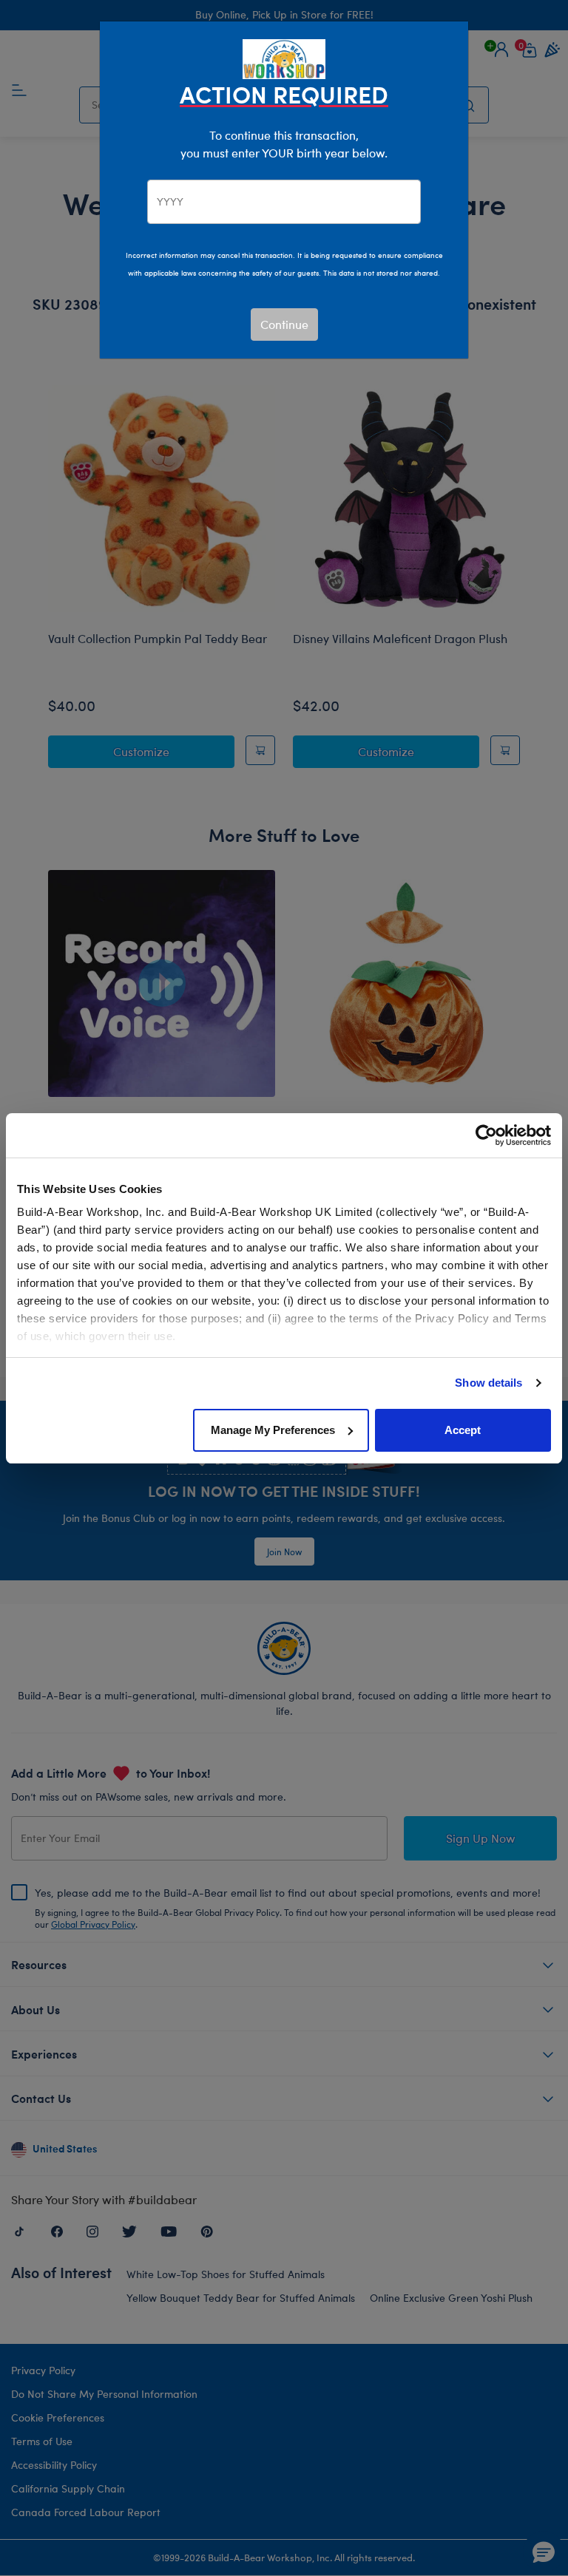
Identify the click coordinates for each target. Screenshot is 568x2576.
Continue (284, 324)
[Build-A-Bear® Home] (284, 57)
